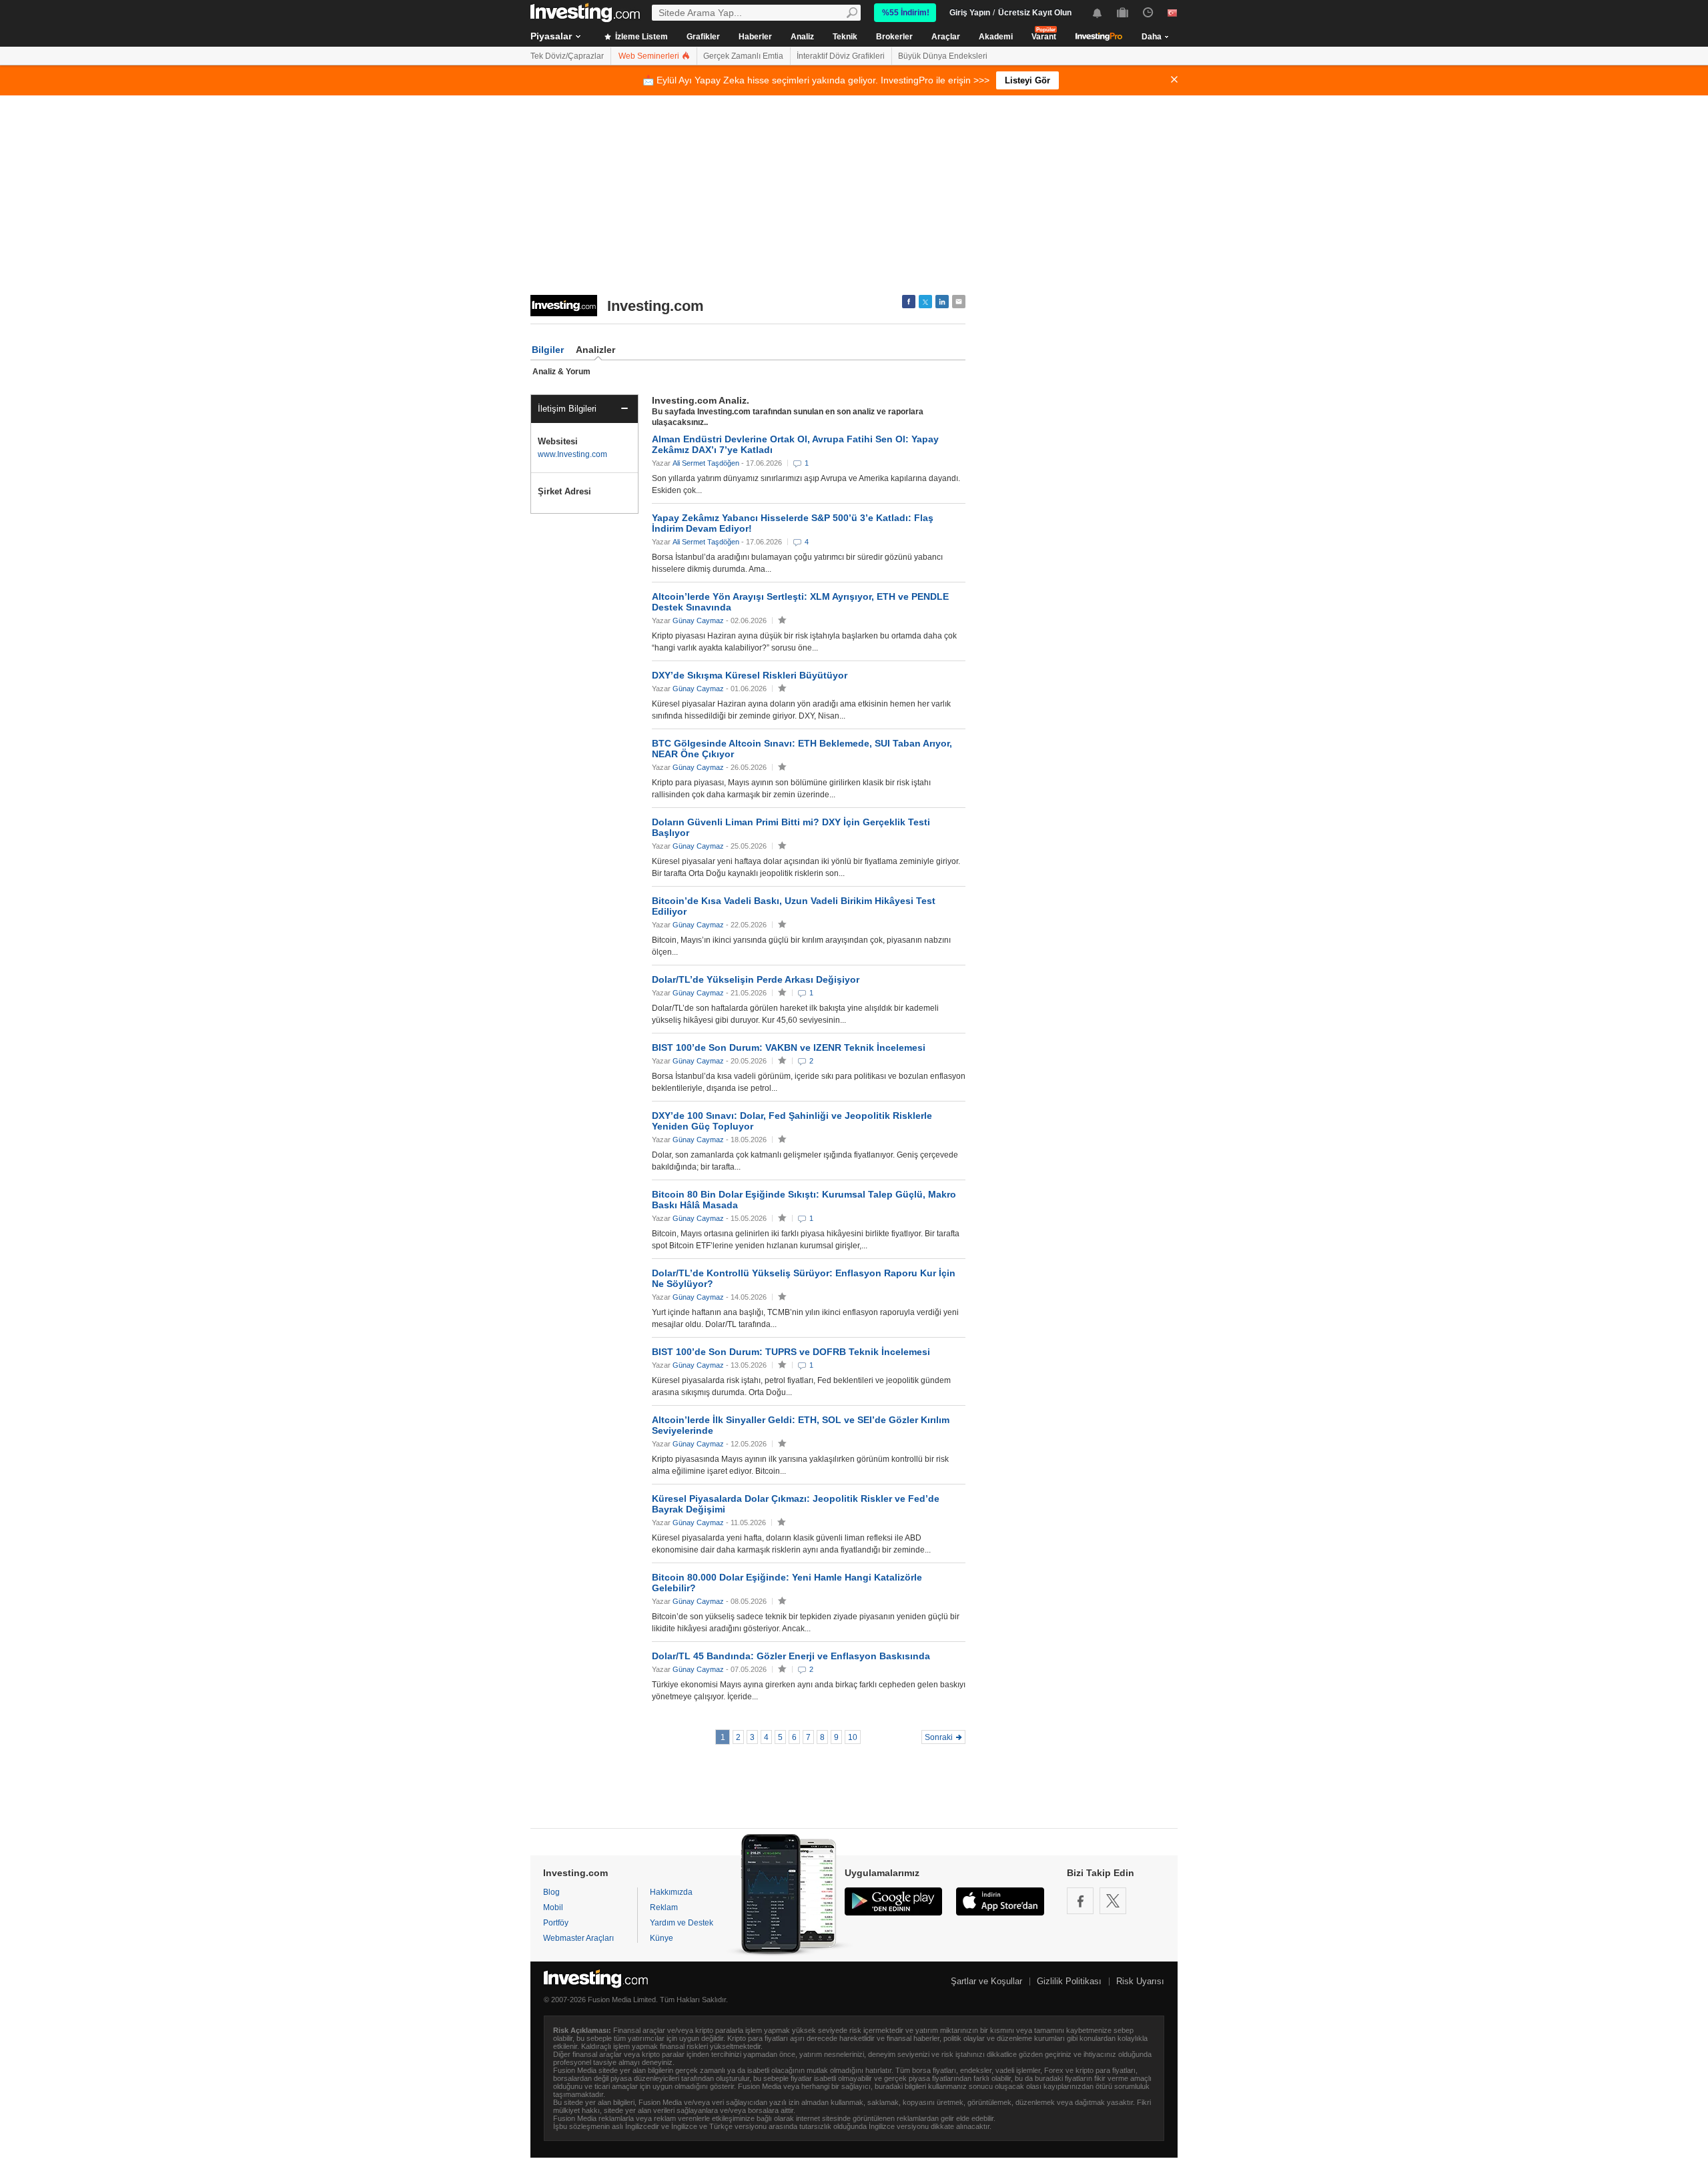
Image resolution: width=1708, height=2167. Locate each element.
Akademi (996, 37)
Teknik (845, 37)
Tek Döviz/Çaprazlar (567, 56)
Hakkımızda (671, 1892)
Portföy (556, 1923)
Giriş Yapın (970, 13)
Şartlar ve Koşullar (986, 1981)
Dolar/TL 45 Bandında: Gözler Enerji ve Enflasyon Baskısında (791, 1656)
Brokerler (894, 37)
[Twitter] (1113, 1901)
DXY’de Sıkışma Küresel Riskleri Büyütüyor (750, 675)
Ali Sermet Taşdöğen (706, 463)
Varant (1044, 37)
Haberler (755, 37)
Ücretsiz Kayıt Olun (1035, 13)
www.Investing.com (572, 454)
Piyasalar (551, 36)
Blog (551, 1892)
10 (853, 1737)
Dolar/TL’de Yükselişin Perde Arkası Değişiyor (756, 979)
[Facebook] (1080, 1901)
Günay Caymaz (698, 620)
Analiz (802, 37)
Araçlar (946, 37)
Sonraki (939, 1737)
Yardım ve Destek (682, 1923)
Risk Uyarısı (1140, 1981)
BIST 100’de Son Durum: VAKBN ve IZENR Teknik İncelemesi (789, 1047)
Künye (662, 1938)
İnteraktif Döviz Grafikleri (841, 56)
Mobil (553, 1907)
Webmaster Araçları (578, 1938)
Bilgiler (548, 350)
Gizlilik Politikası (1069, 1981)
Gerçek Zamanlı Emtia (743, 56)
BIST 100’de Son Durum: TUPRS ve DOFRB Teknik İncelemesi (791, 1352)
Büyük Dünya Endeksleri (943, 56)
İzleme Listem (640, 37)
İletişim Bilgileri (567, 409)
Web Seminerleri (650, 56)
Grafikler (703, 37)
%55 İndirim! (906, 13)
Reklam (664, 1907)
